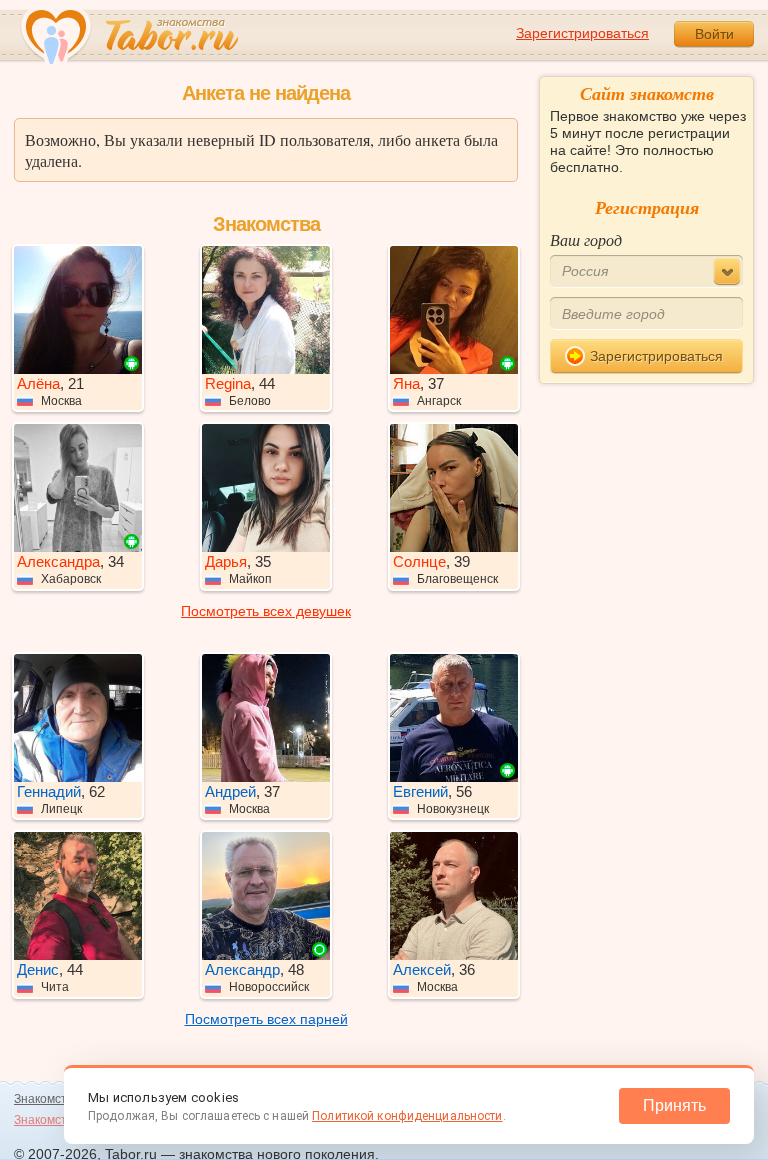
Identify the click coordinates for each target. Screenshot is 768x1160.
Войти (714, 34)
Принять (674, 1105)
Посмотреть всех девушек (266, 611)
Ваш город (586, 239)
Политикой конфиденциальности (407, 1116)
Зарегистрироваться (582, 33)
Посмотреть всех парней (266, 1019)
